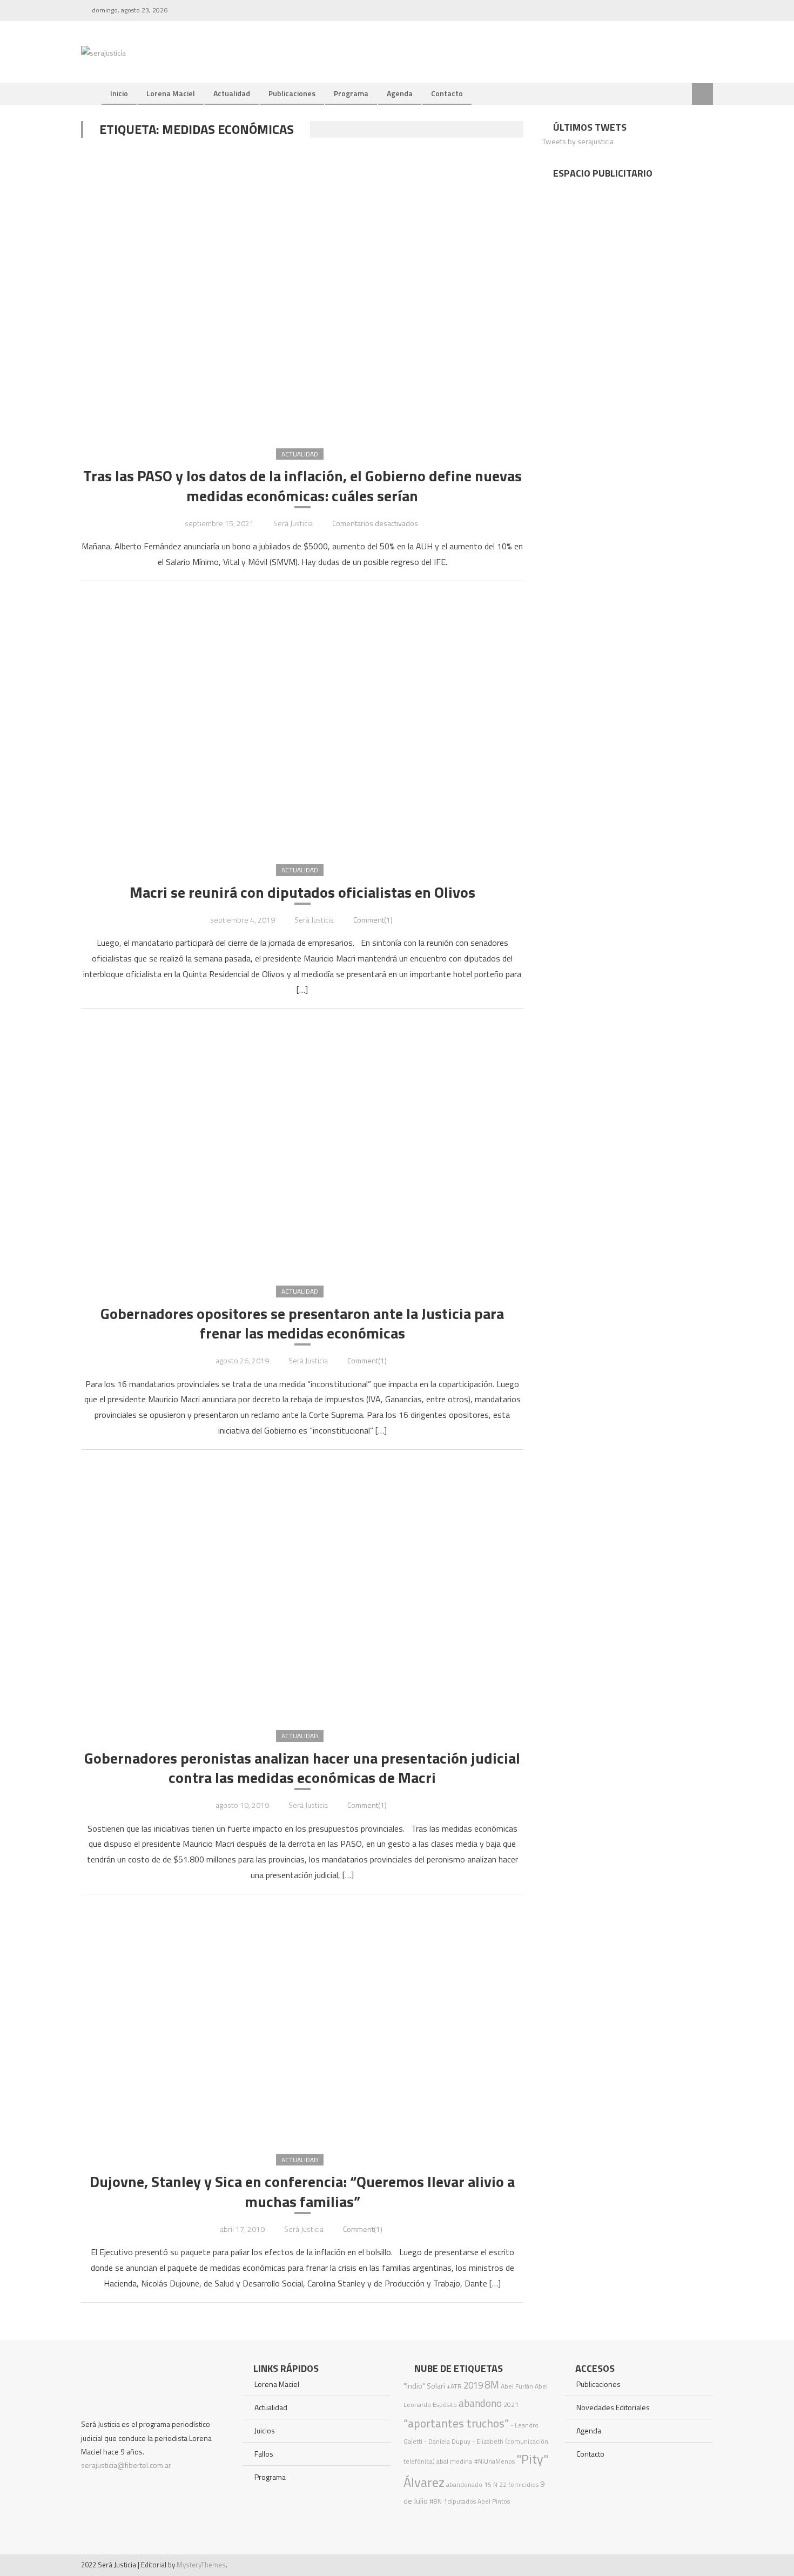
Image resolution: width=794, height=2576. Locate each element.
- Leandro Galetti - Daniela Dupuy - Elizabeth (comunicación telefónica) (476, 2443)
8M (492, 2385)
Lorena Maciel (171, 93)
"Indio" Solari (424, 2386)
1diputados (460, 2501)
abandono (480, 2403)
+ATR (454, 2386)
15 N (491, 2484)
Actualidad (232, 93)
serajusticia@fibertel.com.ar (126, 2465)
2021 (511, 2405)
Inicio (119, 93)
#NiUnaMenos (494, 2461)
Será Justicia (293, 523)
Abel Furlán (517, 2386)
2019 (473, 2385)
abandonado (464, 2484)
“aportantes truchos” (456, 2423)
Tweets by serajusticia (578, 141)
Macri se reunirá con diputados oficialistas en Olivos (302, 892)
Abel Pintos (494, 2501)
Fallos (264, 2454)
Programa (351, 93)
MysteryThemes (201, 2565)
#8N (436, 2501)
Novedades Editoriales (613, 2407)
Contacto (447, 93)
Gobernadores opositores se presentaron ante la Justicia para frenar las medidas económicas (302, 1324)
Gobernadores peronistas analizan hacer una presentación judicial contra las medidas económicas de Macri (302, 1768)
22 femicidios (519, 2484)
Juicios (265, 2430)
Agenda (400, 93)
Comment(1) (373, 920)
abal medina (454, 2461)
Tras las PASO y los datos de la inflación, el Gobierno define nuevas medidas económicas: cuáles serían (302, 486)
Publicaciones (292, 93)
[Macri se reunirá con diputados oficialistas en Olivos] (302, 722)
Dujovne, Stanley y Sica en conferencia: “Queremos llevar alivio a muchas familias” (302, 2192)
